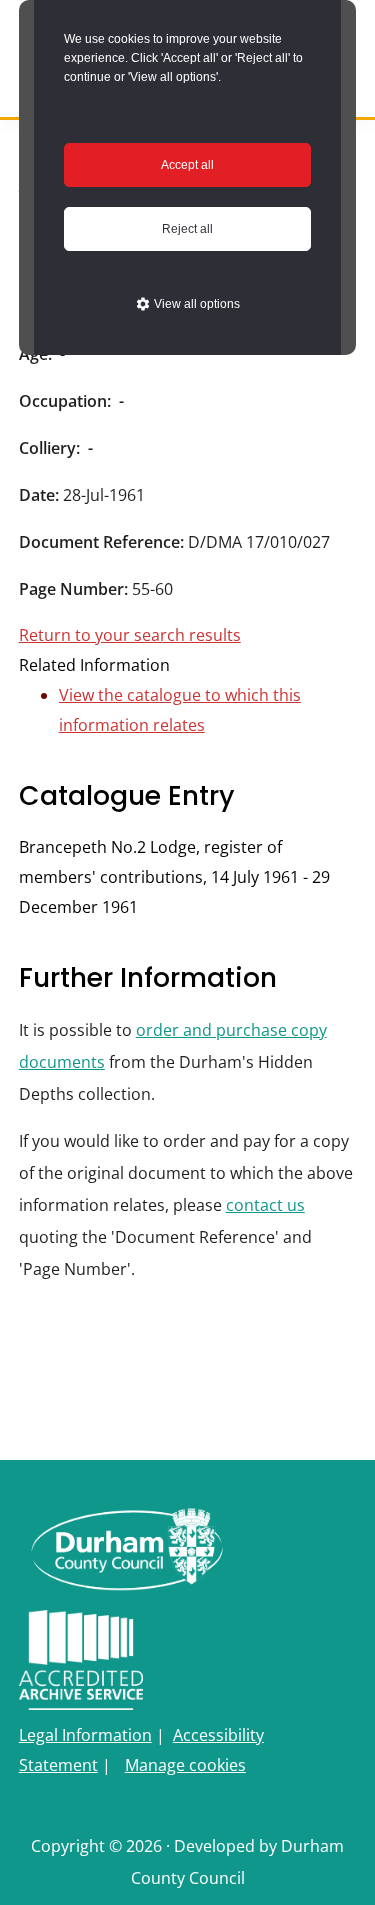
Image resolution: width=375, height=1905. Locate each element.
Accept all (187, 165)
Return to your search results (130, 635)
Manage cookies (185, 1765)
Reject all (187, 229)
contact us (265, 1205)
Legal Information (85, 1735)
